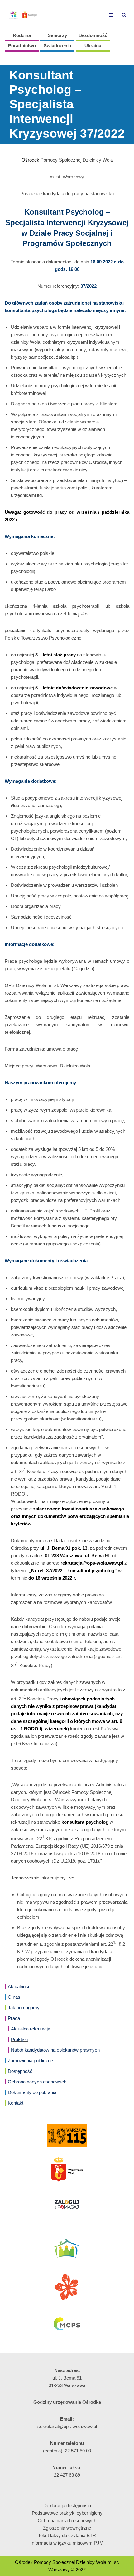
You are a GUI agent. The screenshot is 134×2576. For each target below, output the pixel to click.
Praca (14, 2018)
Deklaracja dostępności (67, 2505)
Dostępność (20, 2071)
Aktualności (20, 1986)
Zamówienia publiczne (30, 2061)
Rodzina (22, 35)
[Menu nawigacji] (111, 15)
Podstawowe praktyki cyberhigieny (67, 2513)
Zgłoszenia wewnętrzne (67, 2528)
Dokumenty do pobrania (32, 2092)
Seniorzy (57, 35)
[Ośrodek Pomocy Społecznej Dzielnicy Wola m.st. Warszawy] (23, 15)
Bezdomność (93, 35)
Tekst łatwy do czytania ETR (67, 2535)
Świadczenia (57, 46)
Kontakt (16, 2103)
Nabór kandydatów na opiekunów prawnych (55, 2050)
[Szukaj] (124, 15)
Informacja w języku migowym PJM (67, 2543)
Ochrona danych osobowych (37, 2082)
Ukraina (93, 46)
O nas (14, 1997)
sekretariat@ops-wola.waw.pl (67, 2426)
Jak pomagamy (24, 2008)
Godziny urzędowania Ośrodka (67, 2402)
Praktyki (19, 2039)
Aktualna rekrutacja (31, 2029)
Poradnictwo (22, 46)
